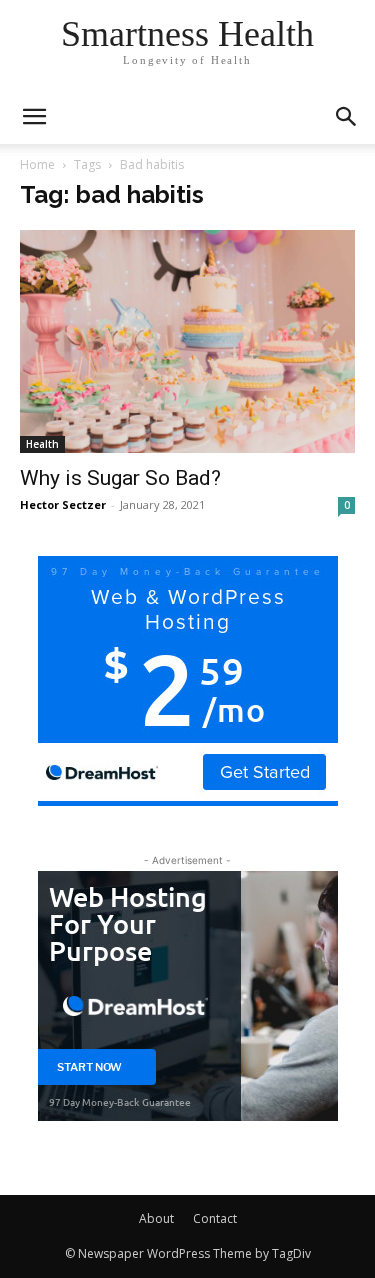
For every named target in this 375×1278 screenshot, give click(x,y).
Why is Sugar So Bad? (120, 478)
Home (37, 164)
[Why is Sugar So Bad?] (187, 341)
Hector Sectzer (63, 504)
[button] (347, 117)
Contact (215, 1218)
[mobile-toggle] (34, 117)
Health (42, 444)
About (156, 1218)
